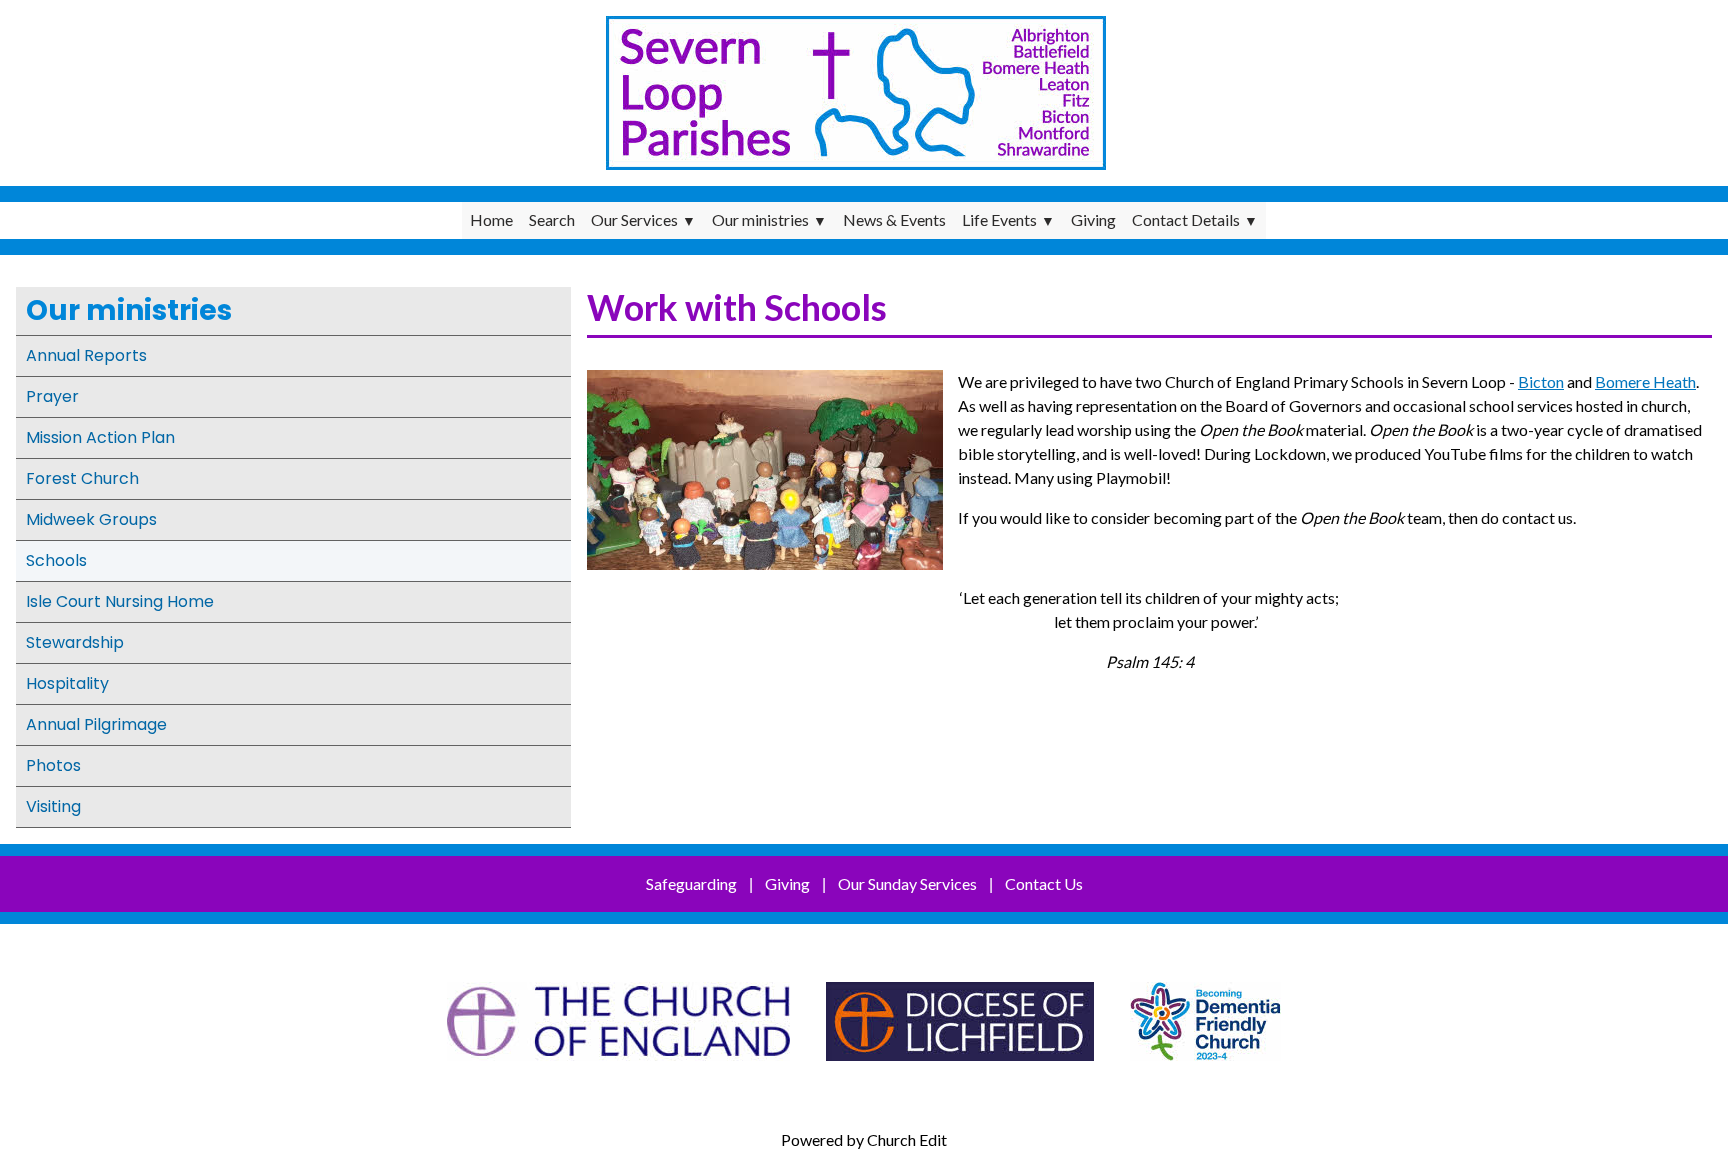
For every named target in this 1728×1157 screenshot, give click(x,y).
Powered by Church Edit (864, 1139)
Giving (1093, 219)
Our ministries (760, 219)
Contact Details (1186, 219)
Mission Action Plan (100, 437)
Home (491, 219)
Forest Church (82, 478)
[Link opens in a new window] (618, 1070)
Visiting (53, 806)
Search (552, 219)
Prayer (52, 396)
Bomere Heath (1645, 381)
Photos (53, 765)
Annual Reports (86, 355)
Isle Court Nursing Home (120, 601)
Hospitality (67, 683)
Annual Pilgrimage (96, 724)
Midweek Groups (91, 519)
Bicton (1541, 381)
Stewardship (75, 642)
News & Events (894, 219)
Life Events (999, 219)
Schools (56, 560)
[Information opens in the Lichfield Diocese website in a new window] (1205, 1070)
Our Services (634, 219)
